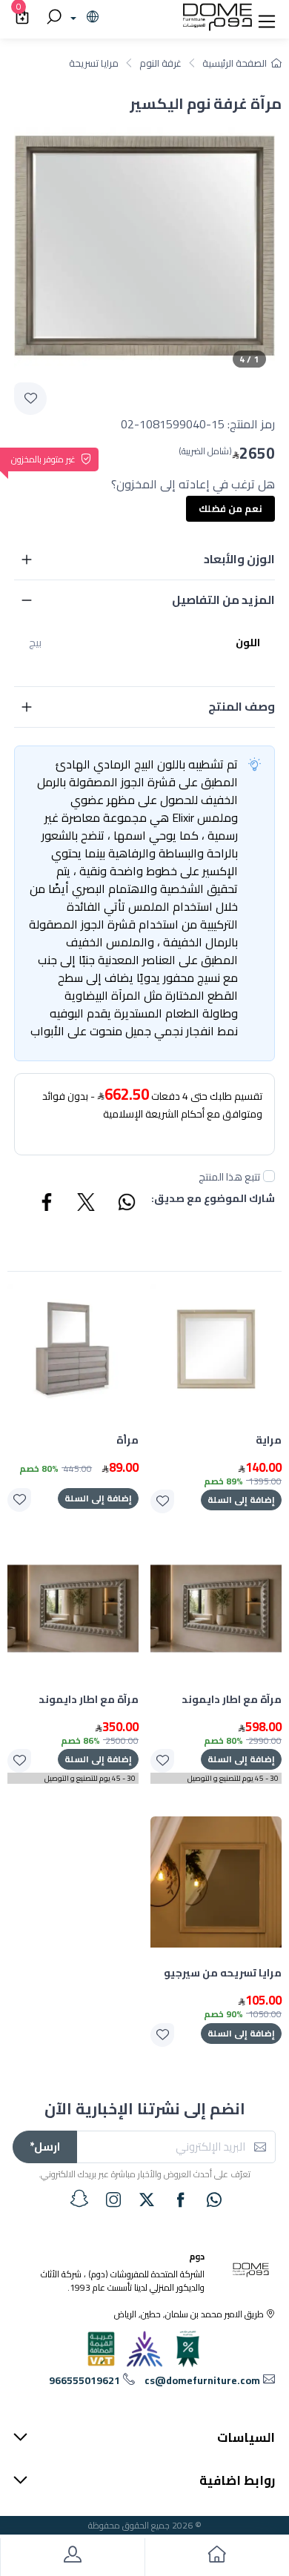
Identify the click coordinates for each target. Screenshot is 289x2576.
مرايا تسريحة (94, 63)
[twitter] (147, 2200)
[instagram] (113, 2200)
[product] (216, 1349)
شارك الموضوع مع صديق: (213, 1199)
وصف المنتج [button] (242, 706)
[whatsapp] (214, 2200)
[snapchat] (79, 2199)
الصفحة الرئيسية (235, 63)
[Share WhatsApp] (126, 1204)
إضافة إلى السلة (241, 1500)
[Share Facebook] (47, 1204)
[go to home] (217, 2557)
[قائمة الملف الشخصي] (72, 2557)
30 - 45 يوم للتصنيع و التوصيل (233, 1778)
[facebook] (181, 2200)
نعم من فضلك (230, 508)
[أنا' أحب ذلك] (162, 1501)
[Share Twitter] (87, 1204)
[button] (267, 18)
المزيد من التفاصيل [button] (223, 600)
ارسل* (45, 2147)
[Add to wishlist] (30, 399)
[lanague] (83, 18)
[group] (144, 246)
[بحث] (52, 18)
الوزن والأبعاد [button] (239, 559)
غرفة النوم (160, 63)
